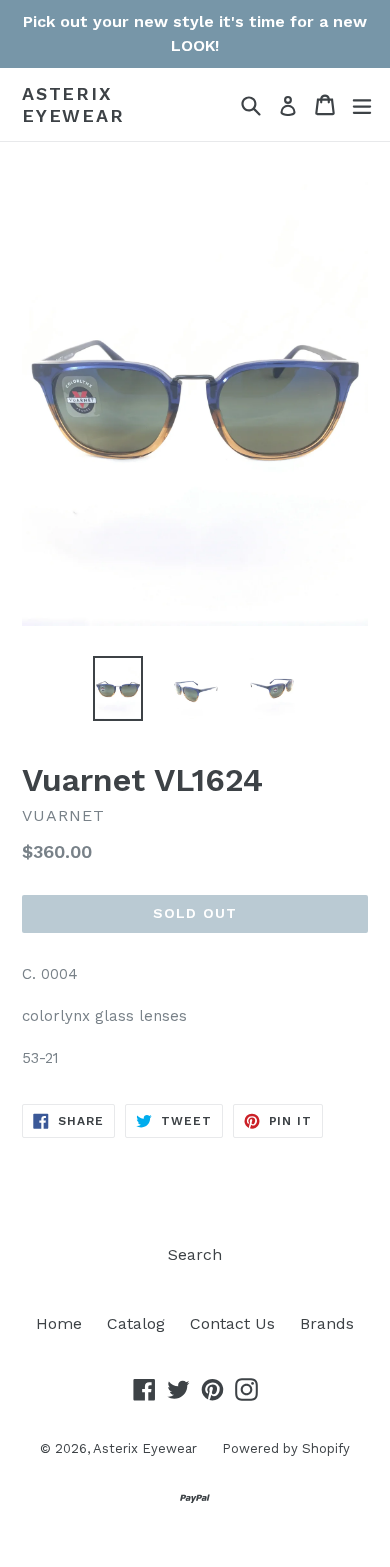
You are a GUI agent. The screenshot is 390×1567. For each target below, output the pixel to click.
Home (59, 1323)
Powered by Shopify (286, 1448)
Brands (327, 1323)
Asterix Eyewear (73, 104)
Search (195, 1254)
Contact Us (232, 1323)
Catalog (136, 1323)
